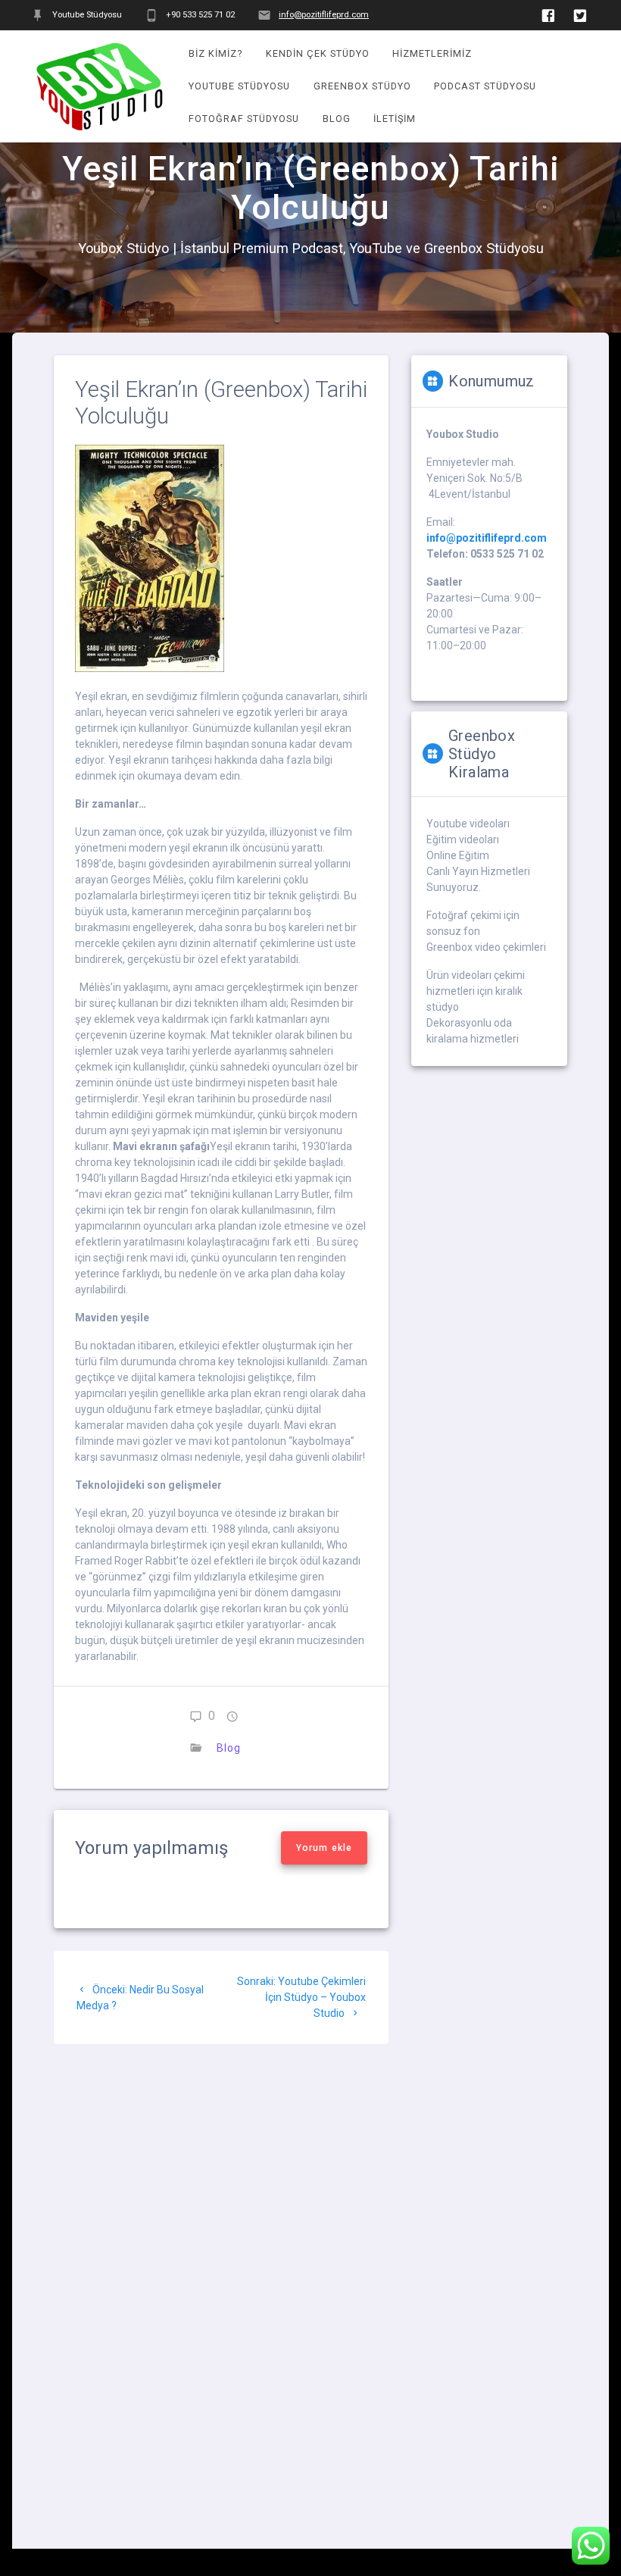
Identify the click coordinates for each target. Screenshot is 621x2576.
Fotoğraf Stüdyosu (244, 119)
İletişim (395, 119)
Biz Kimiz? (215, 53)
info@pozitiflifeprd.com (324, 15)
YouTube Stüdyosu (239, 86)
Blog (337, 119)
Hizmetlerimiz (432, 53)
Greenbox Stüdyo (362, 86)
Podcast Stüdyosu (485, 86)
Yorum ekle (324, 1848)
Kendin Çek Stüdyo (318, 53)
